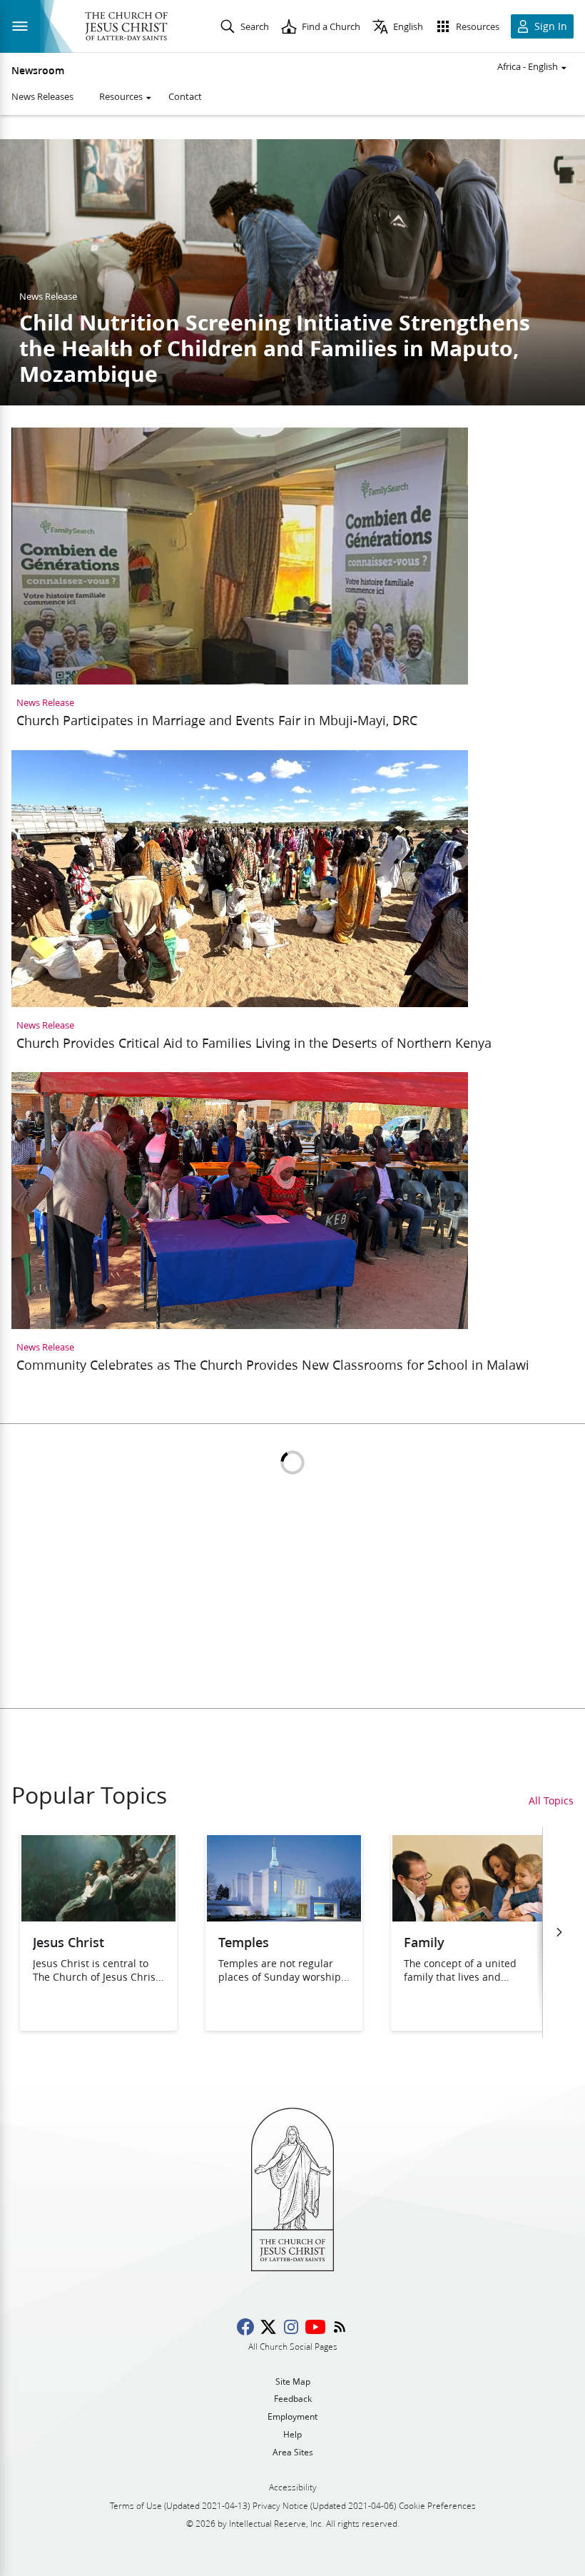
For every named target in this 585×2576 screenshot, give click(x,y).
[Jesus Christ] (98, 1917)
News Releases (42, 96)
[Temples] (284, 1917)
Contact (185, 96)
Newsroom (38, 71)
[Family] (469, 1917)
